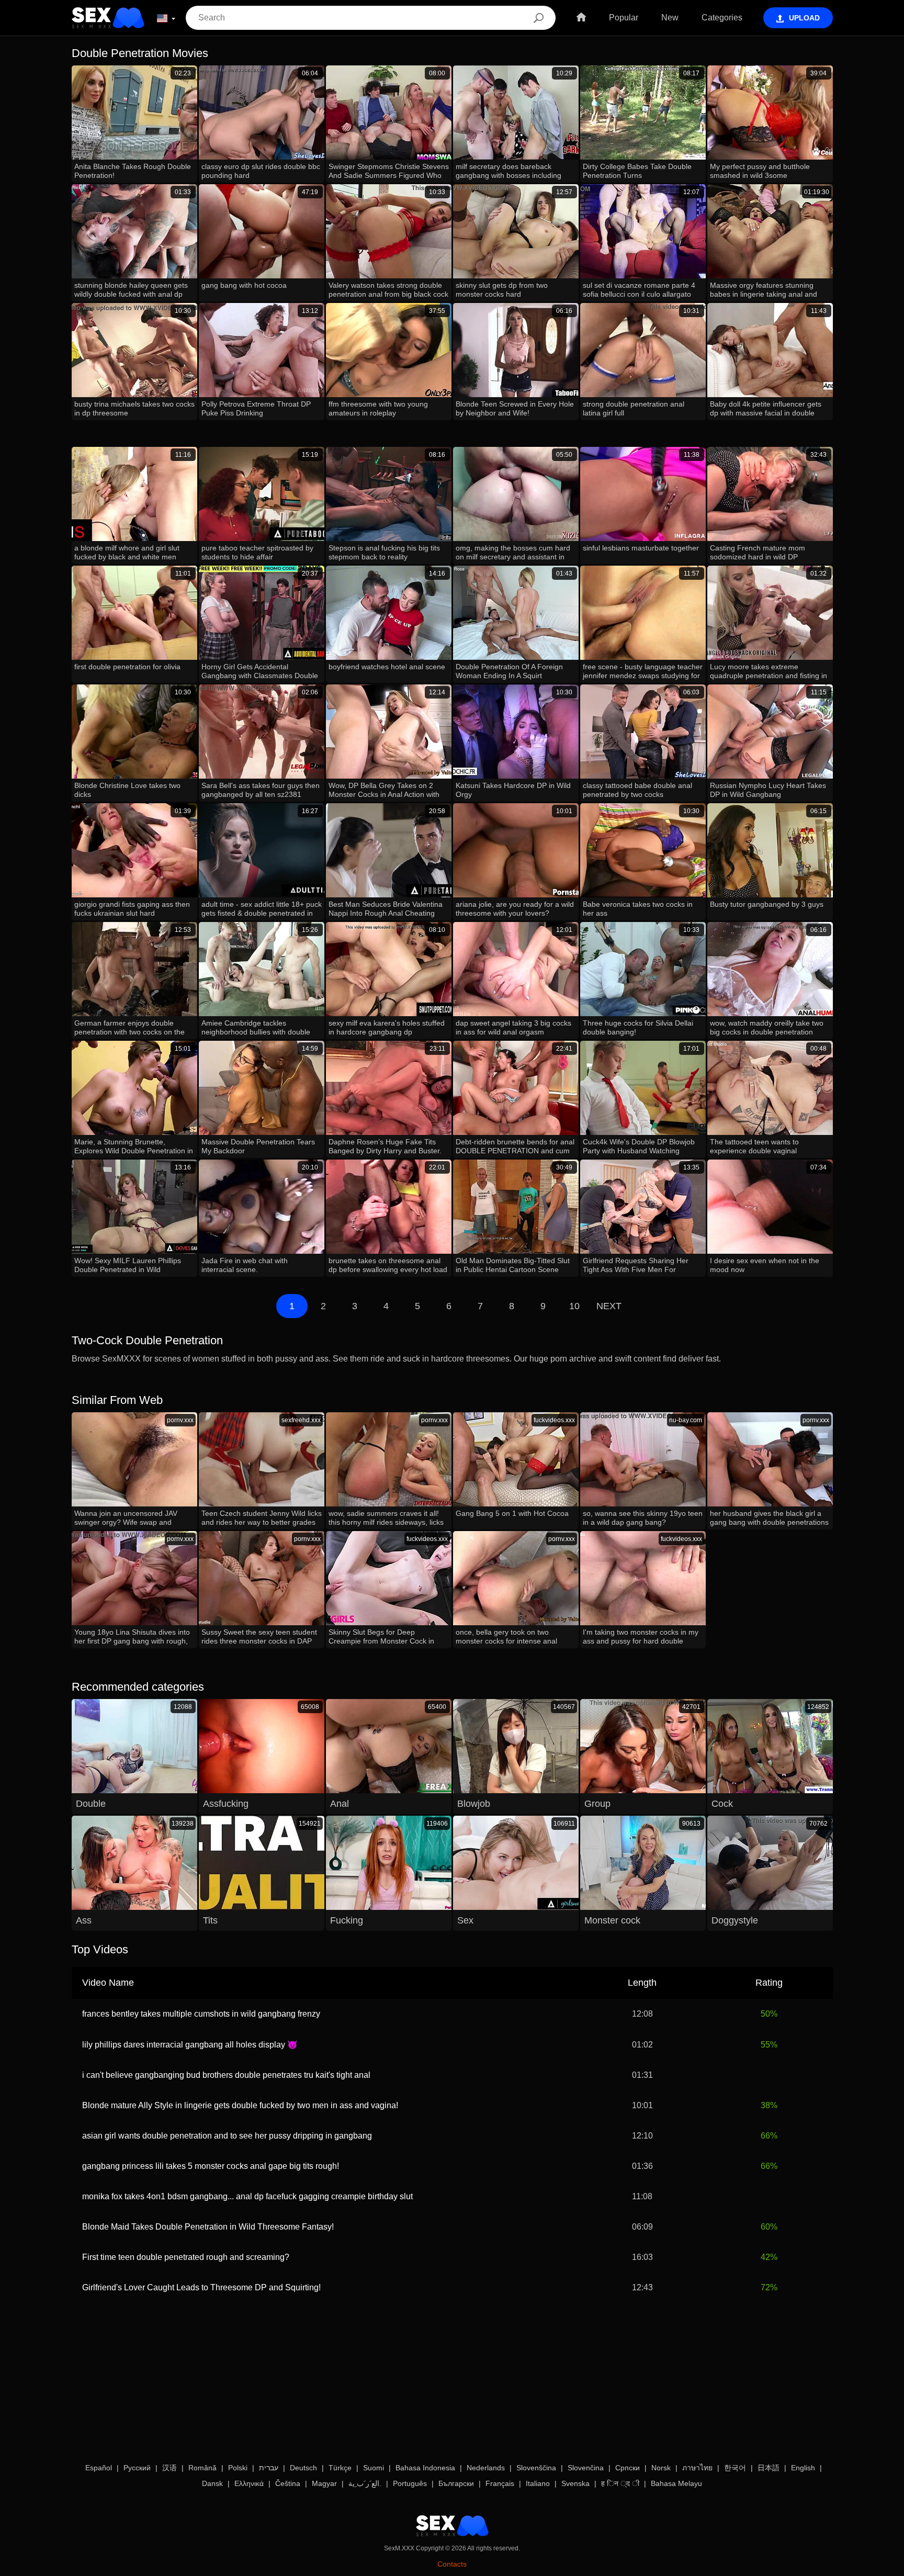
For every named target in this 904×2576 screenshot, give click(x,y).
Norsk (661, 2468)
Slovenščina (536, 2468)
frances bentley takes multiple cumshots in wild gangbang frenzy (201, 2014)
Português (410, 2483)
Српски (628, 2468)
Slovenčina (586, 2468)
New (670, 18)
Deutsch (303, 2468)
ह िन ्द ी (620, 2483)
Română (202, 2468)
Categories (722, 18)
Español (99, 2468)
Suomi (374, 2468)
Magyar (324, 2483)
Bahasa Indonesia (425, 2468)
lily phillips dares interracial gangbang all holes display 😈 (190, 2045)
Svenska (575, 2483)
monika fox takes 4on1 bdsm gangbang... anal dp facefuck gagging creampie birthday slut (247, 2196)
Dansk (212, 2483)
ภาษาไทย (697, 2468)
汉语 (169, 2468)
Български (456, 2483)
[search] (539, 18)
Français (500, 2483)
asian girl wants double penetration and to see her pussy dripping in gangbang (227, 2136)
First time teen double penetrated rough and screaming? (186, 2257)
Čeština (288, 2483)
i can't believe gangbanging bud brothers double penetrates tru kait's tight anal (226, 2075)
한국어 (735, 2468)
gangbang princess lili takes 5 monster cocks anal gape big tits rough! (211, 2166)
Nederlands (486, 2468)
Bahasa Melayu (676, 2483)
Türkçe (340, 2468)
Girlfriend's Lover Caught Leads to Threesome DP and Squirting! (201, 2287)
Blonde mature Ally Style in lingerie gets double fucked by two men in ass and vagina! (240, 2105)
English (803, 2468)
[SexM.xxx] (108, 18)
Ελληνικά (249, 2483)
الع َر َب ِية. (365, 2483)
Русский (137, 2468)
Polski (238, 2468)
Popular (624, 18)
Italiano (538, 2483)
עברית (269, 2468)
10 (574, 1306)
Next (609, 1306)
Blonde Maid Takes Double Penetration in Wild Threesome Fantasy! (208, 2227)
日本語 (769, 2468)
